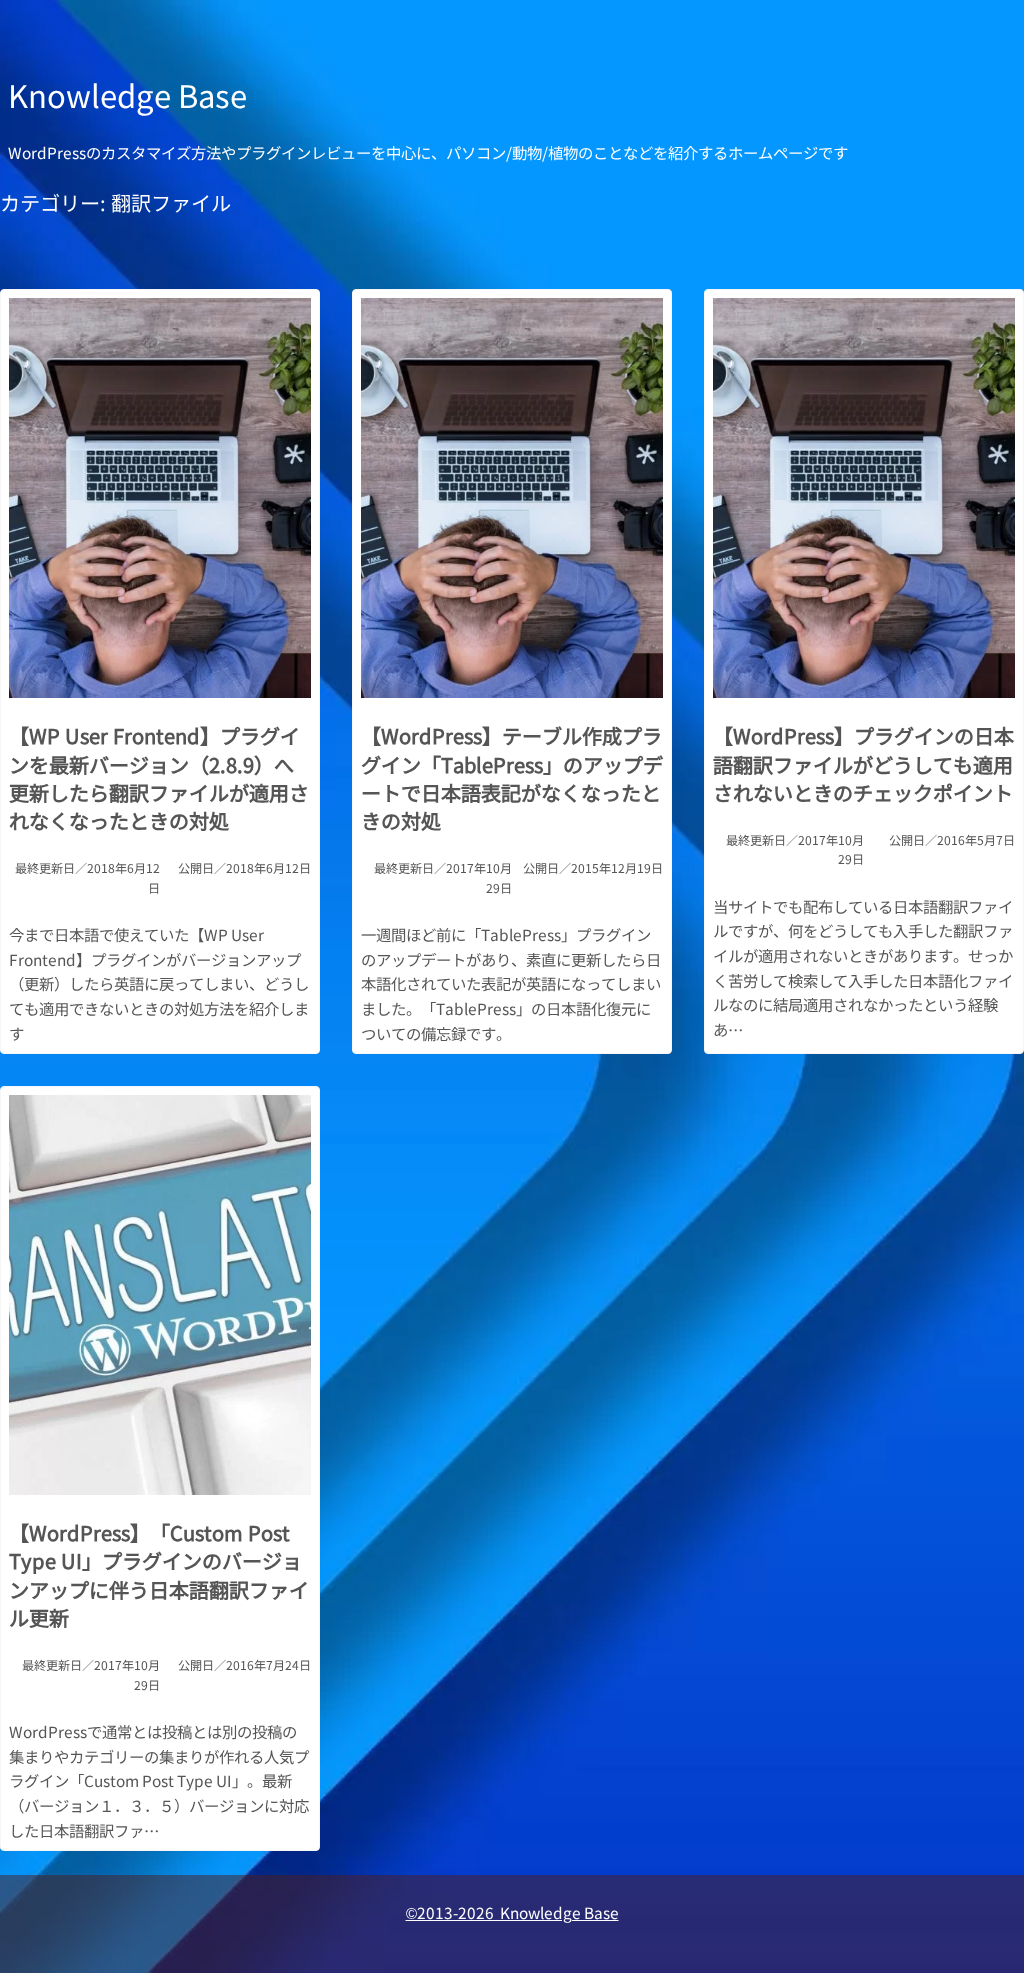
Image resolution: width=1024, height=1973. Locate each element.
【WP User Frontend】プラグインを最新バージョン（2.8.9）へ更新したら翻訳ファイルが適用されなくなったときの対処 (159, 778)
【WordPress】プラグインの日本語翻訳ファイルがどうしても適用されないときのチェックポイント (863, 764)
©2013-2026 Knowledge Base (512, 1912)
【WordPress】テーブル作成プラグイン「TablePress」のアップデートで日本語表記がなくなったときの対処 (512, 778)
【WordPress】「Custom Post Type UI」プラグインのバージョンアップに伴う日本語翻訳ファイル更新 (159, 1575)
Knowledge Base (127, 94)
